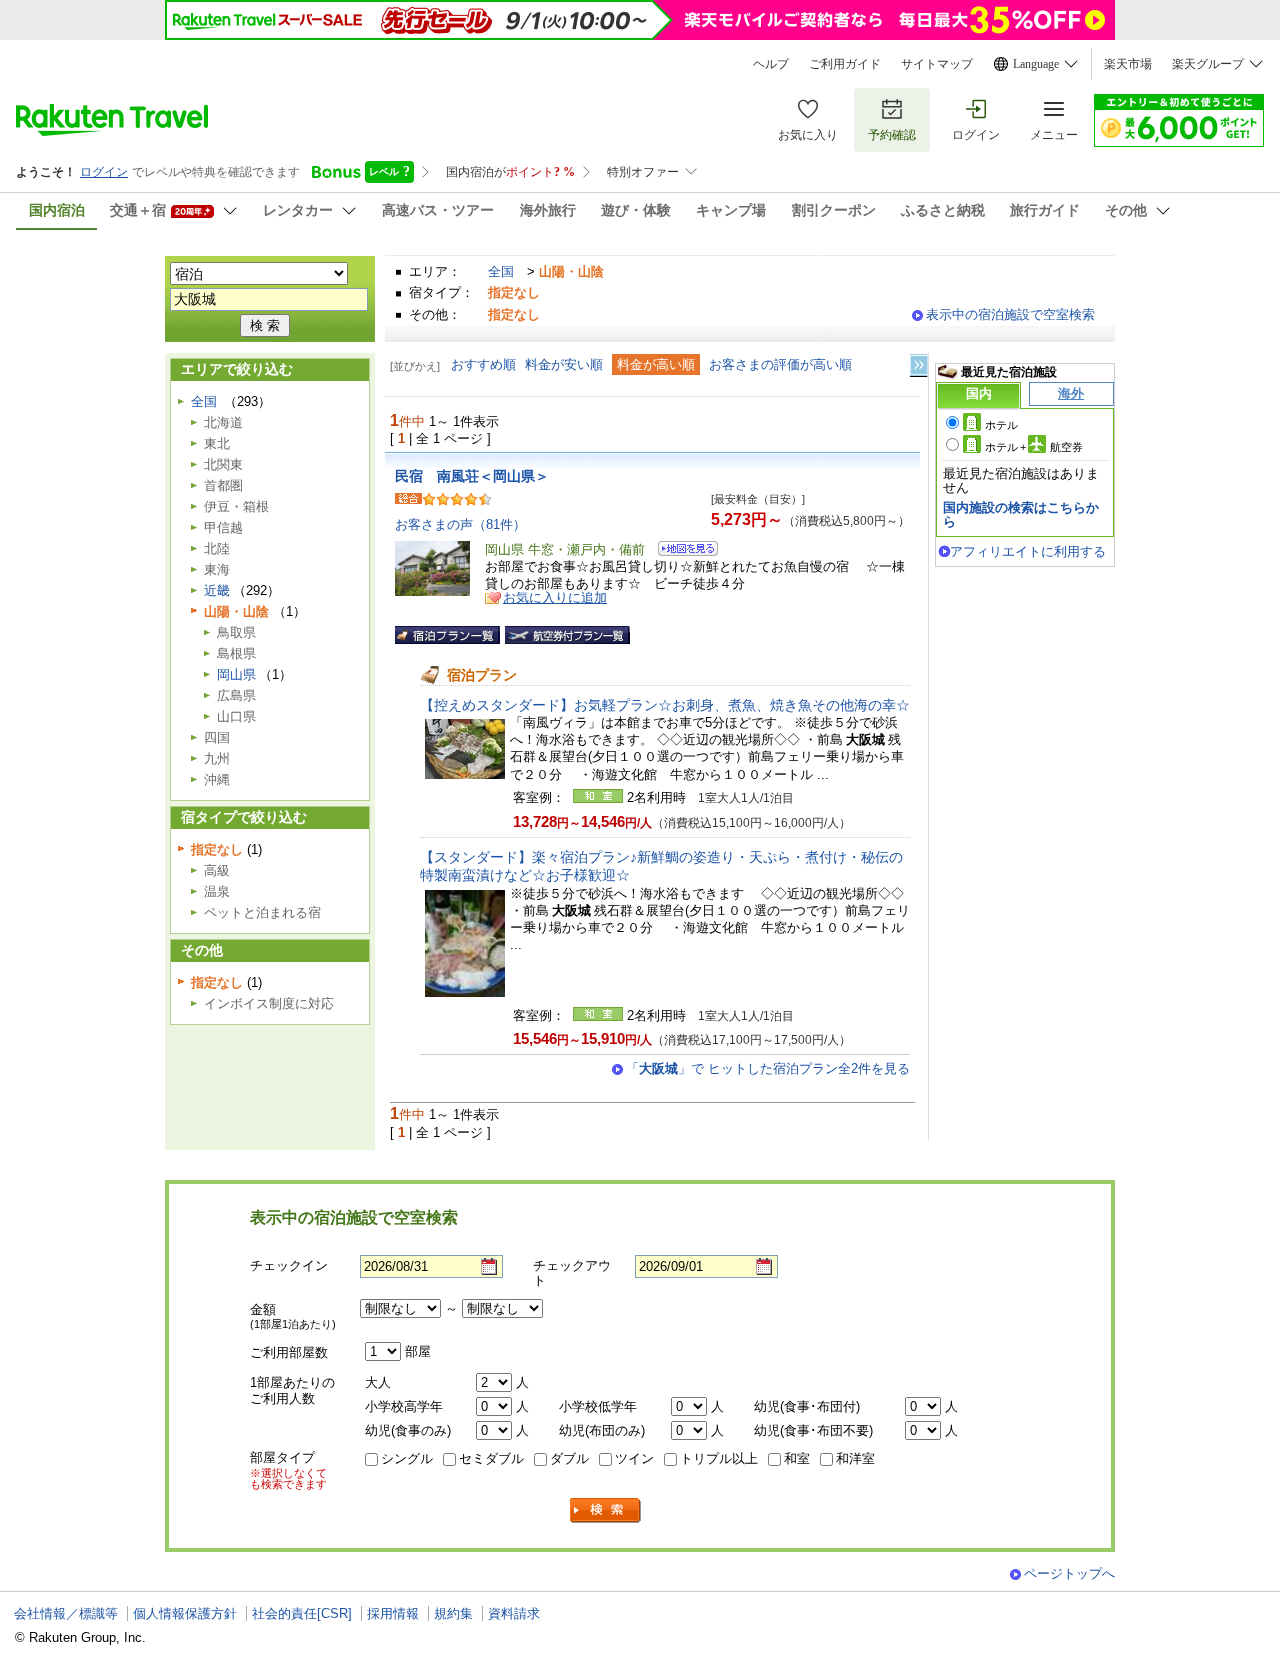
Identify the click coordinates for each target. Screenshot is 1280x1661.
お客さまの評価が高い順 (780, 364)
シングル (407, 1458)
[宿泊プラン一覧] (447, 635)
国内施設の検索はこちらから (1021, 514)
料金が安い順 (564, 364)
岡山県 (236, 674)
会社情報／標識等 (66, 1613)
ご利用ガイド (845, 64)
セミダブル (491, 1458)
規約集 (453, 1613)
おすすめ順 (483, 364)
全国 (501, 271)
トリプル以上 (719, 1458)
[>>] (920, 365)
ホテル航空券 (1034, 447)
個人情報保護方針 (185, 1613)
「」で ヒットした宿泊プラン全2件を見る (768, 1068)
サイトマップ (937, 64)
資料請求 (514, 1613)
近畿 (217, 590)
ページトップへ (1069, 1573)
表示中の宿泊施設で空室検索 (1010, 314)
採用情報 (393, 1613)
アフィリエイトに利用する (1028, 551)
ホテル (1001, 425)
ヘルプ (771, 64)
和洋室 (855, 1458)
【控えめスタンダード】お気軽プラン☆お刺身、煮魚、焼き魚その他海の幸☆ (665, 705)
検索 (606, 1510)
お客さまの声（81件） (460, 524)
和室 (797, 1458)
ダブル (569, 1458)
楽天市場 (1128, 64)
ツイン (634, 1458)
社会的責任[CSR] (302, 1613)
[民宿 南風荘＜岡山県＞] (681, 551)
